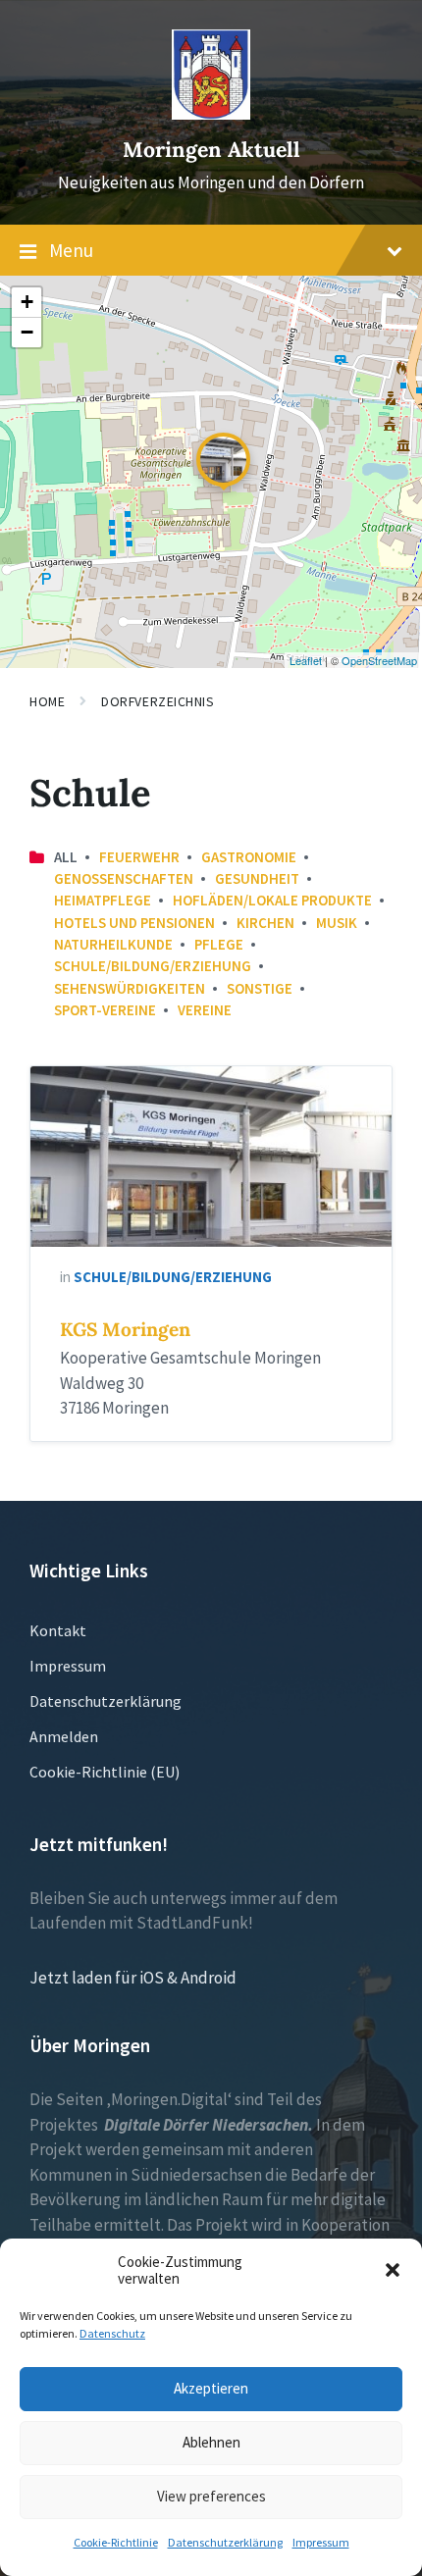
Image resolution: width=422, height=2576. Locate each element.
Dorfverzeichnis (158, 701)
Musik (337, 923)
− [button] (27, 332)
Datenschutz (112, 2333)
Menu (71, 250)
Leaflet (306, 660)
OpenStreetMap (379, 660)
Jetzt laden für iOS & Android (133, 1978)
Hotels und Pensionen (134, 923)
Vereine (205, 1010)
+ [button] (27, 302)
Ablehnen (211, 2442)
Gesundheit (257, 878)
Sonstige (260, 988)
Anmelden (64, 1736)
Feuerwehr (139, 857)
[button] (393, 2270)
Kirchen (265, 923)
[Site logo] (211, 114)
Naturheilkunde (113, 944)
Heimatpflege (103, 900)
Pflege (219, 944)
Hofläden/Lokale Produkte (272, 900)
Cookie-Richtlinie (116, 2542)
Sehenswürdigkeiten (130, 988)
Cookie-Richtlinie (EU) (105, 1772)
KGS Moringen (125, 1329)
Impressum (321, 2542)
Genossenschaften (124, 878)
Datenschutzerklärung (225, 2542)
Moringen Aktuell (211, 150)
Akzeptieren (211, 2388)
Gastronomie (249, 857)
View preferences (211, 2496)
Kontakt (58, 1630)
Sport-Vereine (105, 1010)
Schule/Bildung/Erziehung (153, 966)
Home (47, 701)
